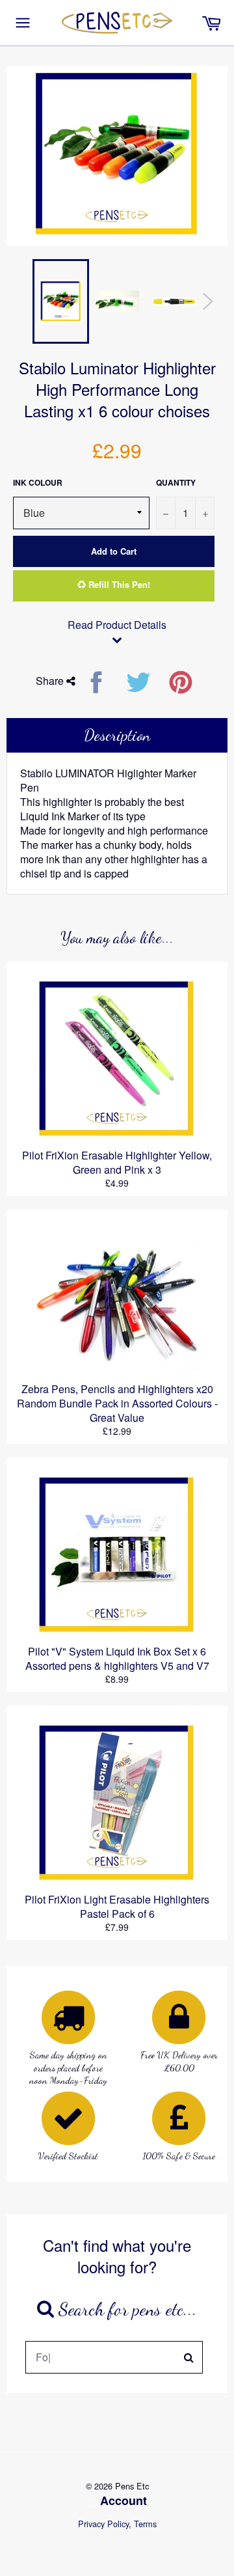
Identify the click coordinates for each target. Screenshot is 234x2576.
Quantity (176, 483)
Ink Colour (38, 483)
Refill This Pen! (118, 584)
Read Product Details (117, 625)
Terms (145, 2524)
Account (123, 2500)
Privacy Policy (103, 2524)
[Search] (189, 2357)
